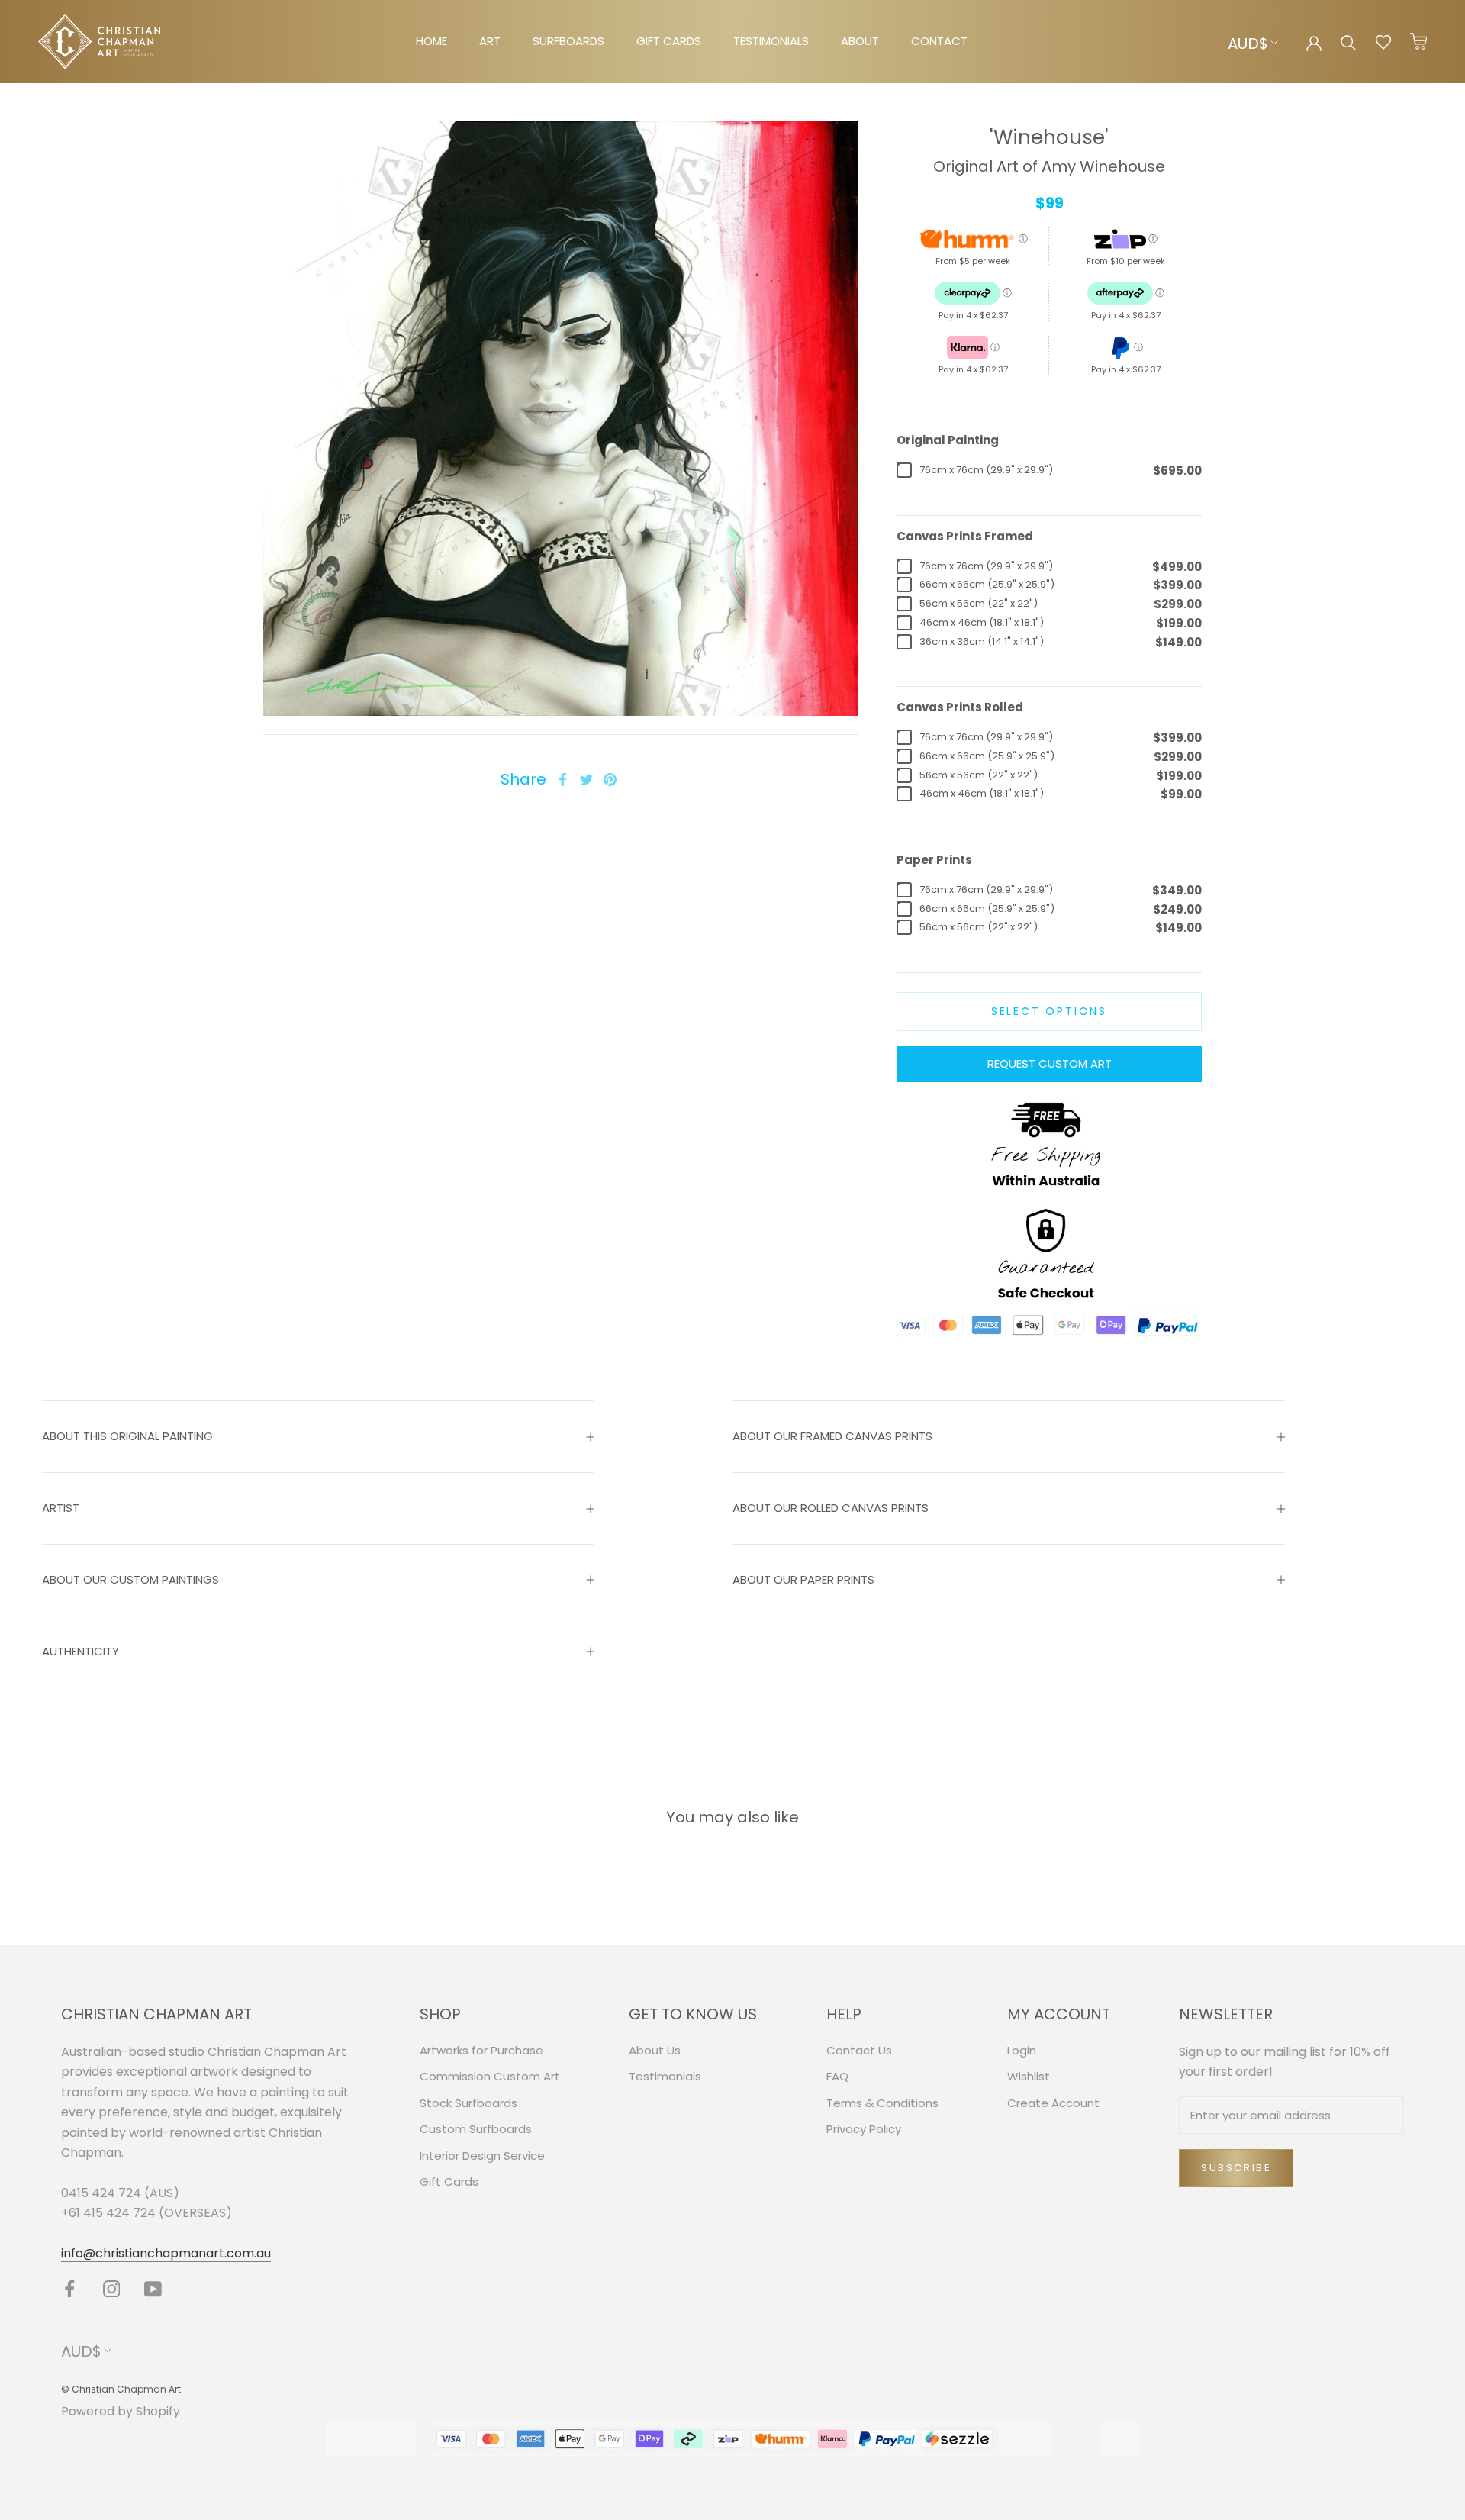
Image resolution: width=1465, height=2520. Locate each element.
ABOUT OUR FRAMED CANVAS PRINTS (832, 1436)
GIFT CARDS (669, 41)
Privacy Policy (864, 2129)
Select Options (1049, 1011)
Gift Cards (449, 2182)
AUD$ (1248, 44)
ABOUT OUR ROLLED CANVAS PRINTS (831, 1508)
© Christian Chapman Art (121, 2389)
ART (490, 41)
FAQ (837, 2076)
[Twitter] (586, 780)
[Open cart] (1418, 42)
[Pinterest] (610, 780)
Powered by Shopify (121, 2411)
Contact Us (859, 2050)
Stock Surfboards (468, 2103)
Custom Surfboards (476, 2129)
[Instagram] (112, 2288)
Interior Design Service (482, 2156)
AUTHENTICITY (80, 1651)
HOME (431, 41)
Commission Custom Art (490, 2076)
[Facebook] (563, 780)
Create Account (1053, 2103)
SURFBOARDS (568, 41)
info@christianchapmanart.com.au (166, 2253)
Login (1022, 2050)
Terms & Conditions (882, 2103)
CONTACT (939, 41)
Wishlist (1029, 2076)
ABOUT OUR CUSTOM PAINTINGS (130, 1579)
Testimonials (665, 2076)
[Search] (1349, 42)
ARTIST (61, 1508)
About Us (655, 2050)
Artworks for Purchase (481, 2050)
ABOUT (860, 41)
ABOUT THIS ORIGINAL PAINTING (127, 1436)
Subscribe (1236, 2168)
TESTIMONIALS (771, 41)
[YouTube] (153, 2288)
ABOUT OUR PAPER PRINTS (803, 1579)
